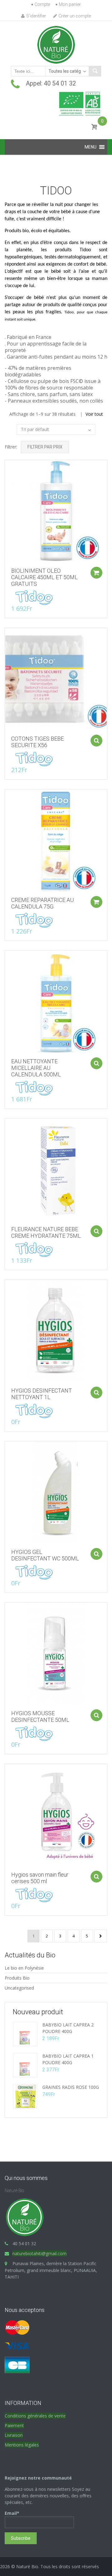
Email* (12, 2513)
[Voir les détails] (56, 511)
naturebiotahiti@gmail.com (40, 2253)
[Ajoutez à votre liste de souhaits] (7, 479)
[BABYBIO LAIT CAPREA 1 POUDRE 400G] (25, 2065)
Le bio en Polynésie (24, 1968)
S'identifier (36, 16)
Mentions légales (22, 2445)
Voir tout (94, 414)
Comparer (7, 468)
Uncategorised (19, 1988)
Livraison (14, 2435)
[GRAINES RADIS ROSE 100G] (25, 2096)
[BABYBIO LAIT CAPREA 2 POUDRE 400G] (25, 2033)
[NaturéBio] (56, 44)
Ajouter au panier (96, 573)
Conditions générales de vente (35, 2416)
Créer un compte (75, 16)
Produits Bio (17, 1978)
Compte (42, 4)
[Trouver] (95, 71)
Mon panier (70, 4)
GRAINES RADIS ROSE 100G (71, 2087)
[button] (91, 147)
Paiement (14, 2425)
